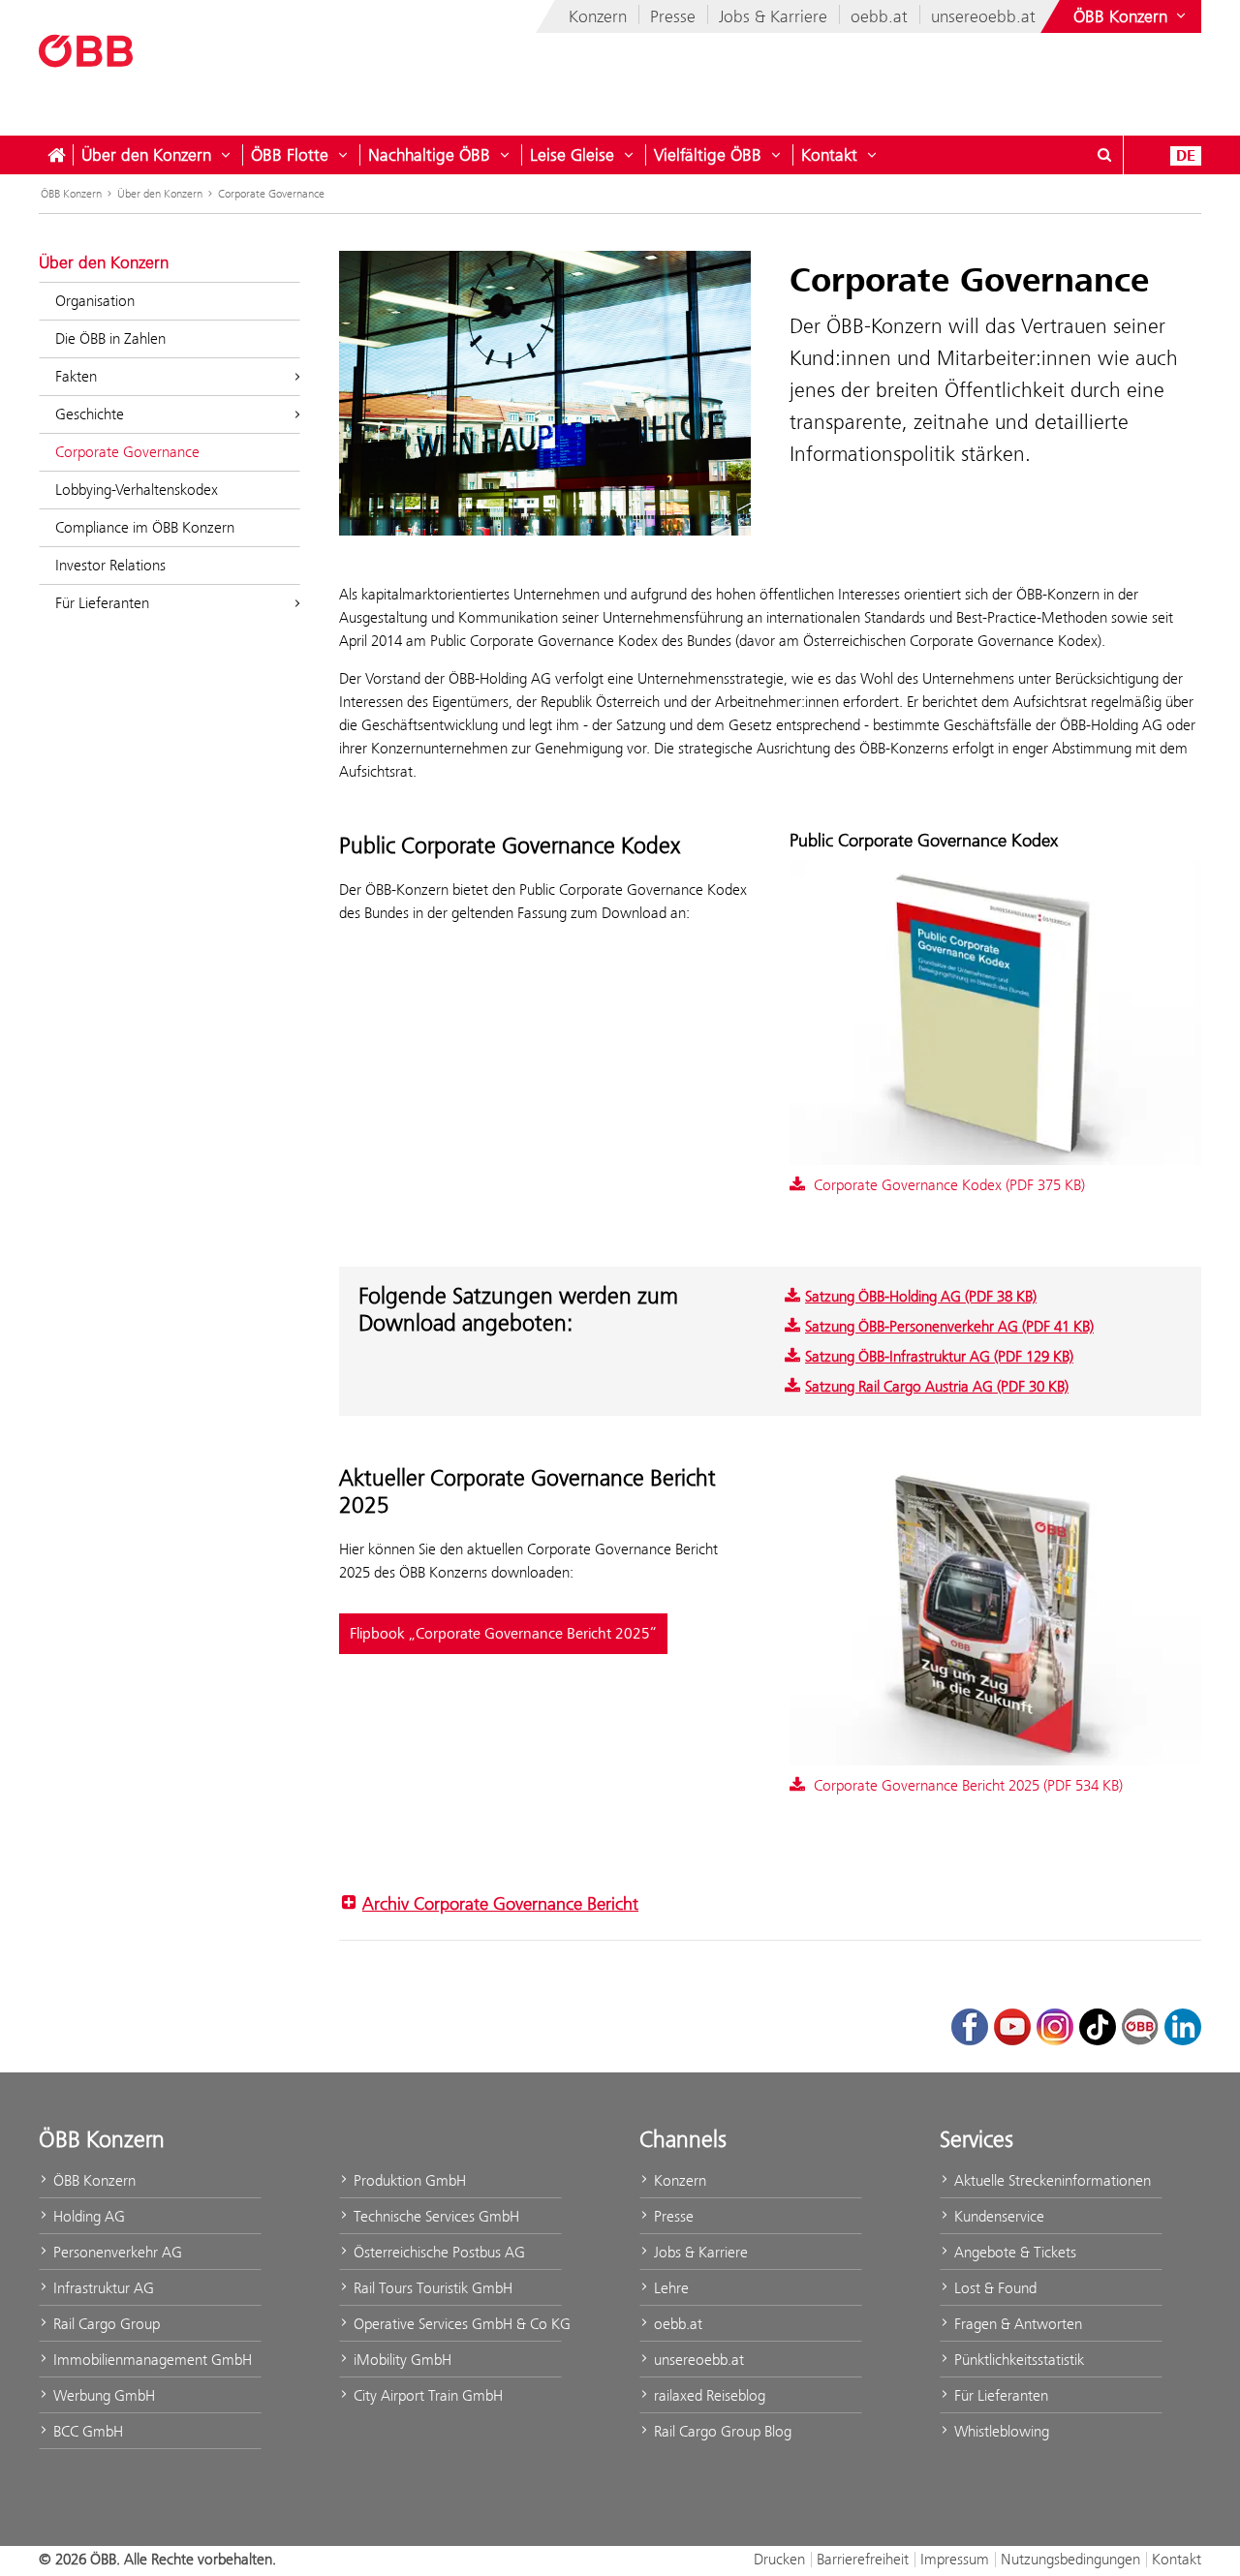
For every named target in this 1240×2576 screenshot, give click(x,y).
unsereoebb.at (983, 16)
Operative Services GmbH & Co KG (456, 2324)
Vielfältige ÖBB (708, 155)
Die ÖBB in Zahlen (110, 338)
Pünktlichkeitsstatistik (1017, 2360)
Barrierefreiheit (863, 2559)
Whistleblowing (1000, 2431)
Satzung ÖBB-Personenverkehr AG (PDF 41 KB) (949, 1326)
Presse (673, 16)
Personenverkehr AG (116, 2252)
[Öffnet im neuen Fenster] (995, 1615)
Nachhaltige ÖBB (429, 155)
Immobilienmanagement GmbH (151, 2360)
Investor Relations (110, 565)
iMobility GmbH (401, 2360)
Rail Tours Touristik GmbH (431, 2288)
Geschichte (90, 414)
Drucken (779, 2559)
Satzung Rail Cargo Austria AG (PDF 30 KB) (937, 1386)
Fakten (76, 376)
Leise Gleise (572, 155)
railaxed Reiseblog (708, 2395)
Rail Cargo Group (105, 2324)
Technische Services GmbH (434, 2216)
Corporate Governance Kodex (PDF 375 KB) (947, 1185)
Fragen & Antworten (1016, 2324)
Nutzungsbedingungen (1070, 2559)
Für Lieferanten (102, 603)
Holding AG (87, 2216)
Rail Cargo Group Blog (721, 2431)
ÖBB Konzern (71, 194)
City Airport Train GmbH (426, 2395)
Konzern (598, 16)
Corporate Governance (271, 194)
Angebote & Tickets (1013, 2252)
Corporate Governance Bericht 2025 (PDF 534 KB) (966, 1785)
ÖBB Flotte (290, 155)
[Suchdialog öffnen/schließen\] (1104, 155)
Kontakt (829, 155)
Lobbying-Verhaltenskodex (137, 490)
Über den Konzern (146, 155)
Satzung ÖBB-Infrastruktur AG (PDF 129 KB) (939, 1356)
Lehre (669, 2288)
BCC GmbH (86, 2431)
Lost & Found (993, 2288)
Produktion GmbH (408, 2180)
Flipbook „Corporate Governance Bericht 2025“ (503, 1634)
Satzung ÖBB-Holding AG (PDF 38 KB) (921, 1296)
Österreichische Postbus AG (437, 2252)
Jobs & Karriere (773, 16)
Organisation (95, 301)
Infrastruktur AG (102, 2288)
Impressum (955, 2559)
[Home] (56, 155)
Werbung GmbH (102, 2395)
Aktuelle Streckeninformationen (1051, 2180)
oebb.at (879, 16)
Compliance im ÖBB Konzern (145, 527)
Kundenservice (997, 2216)
